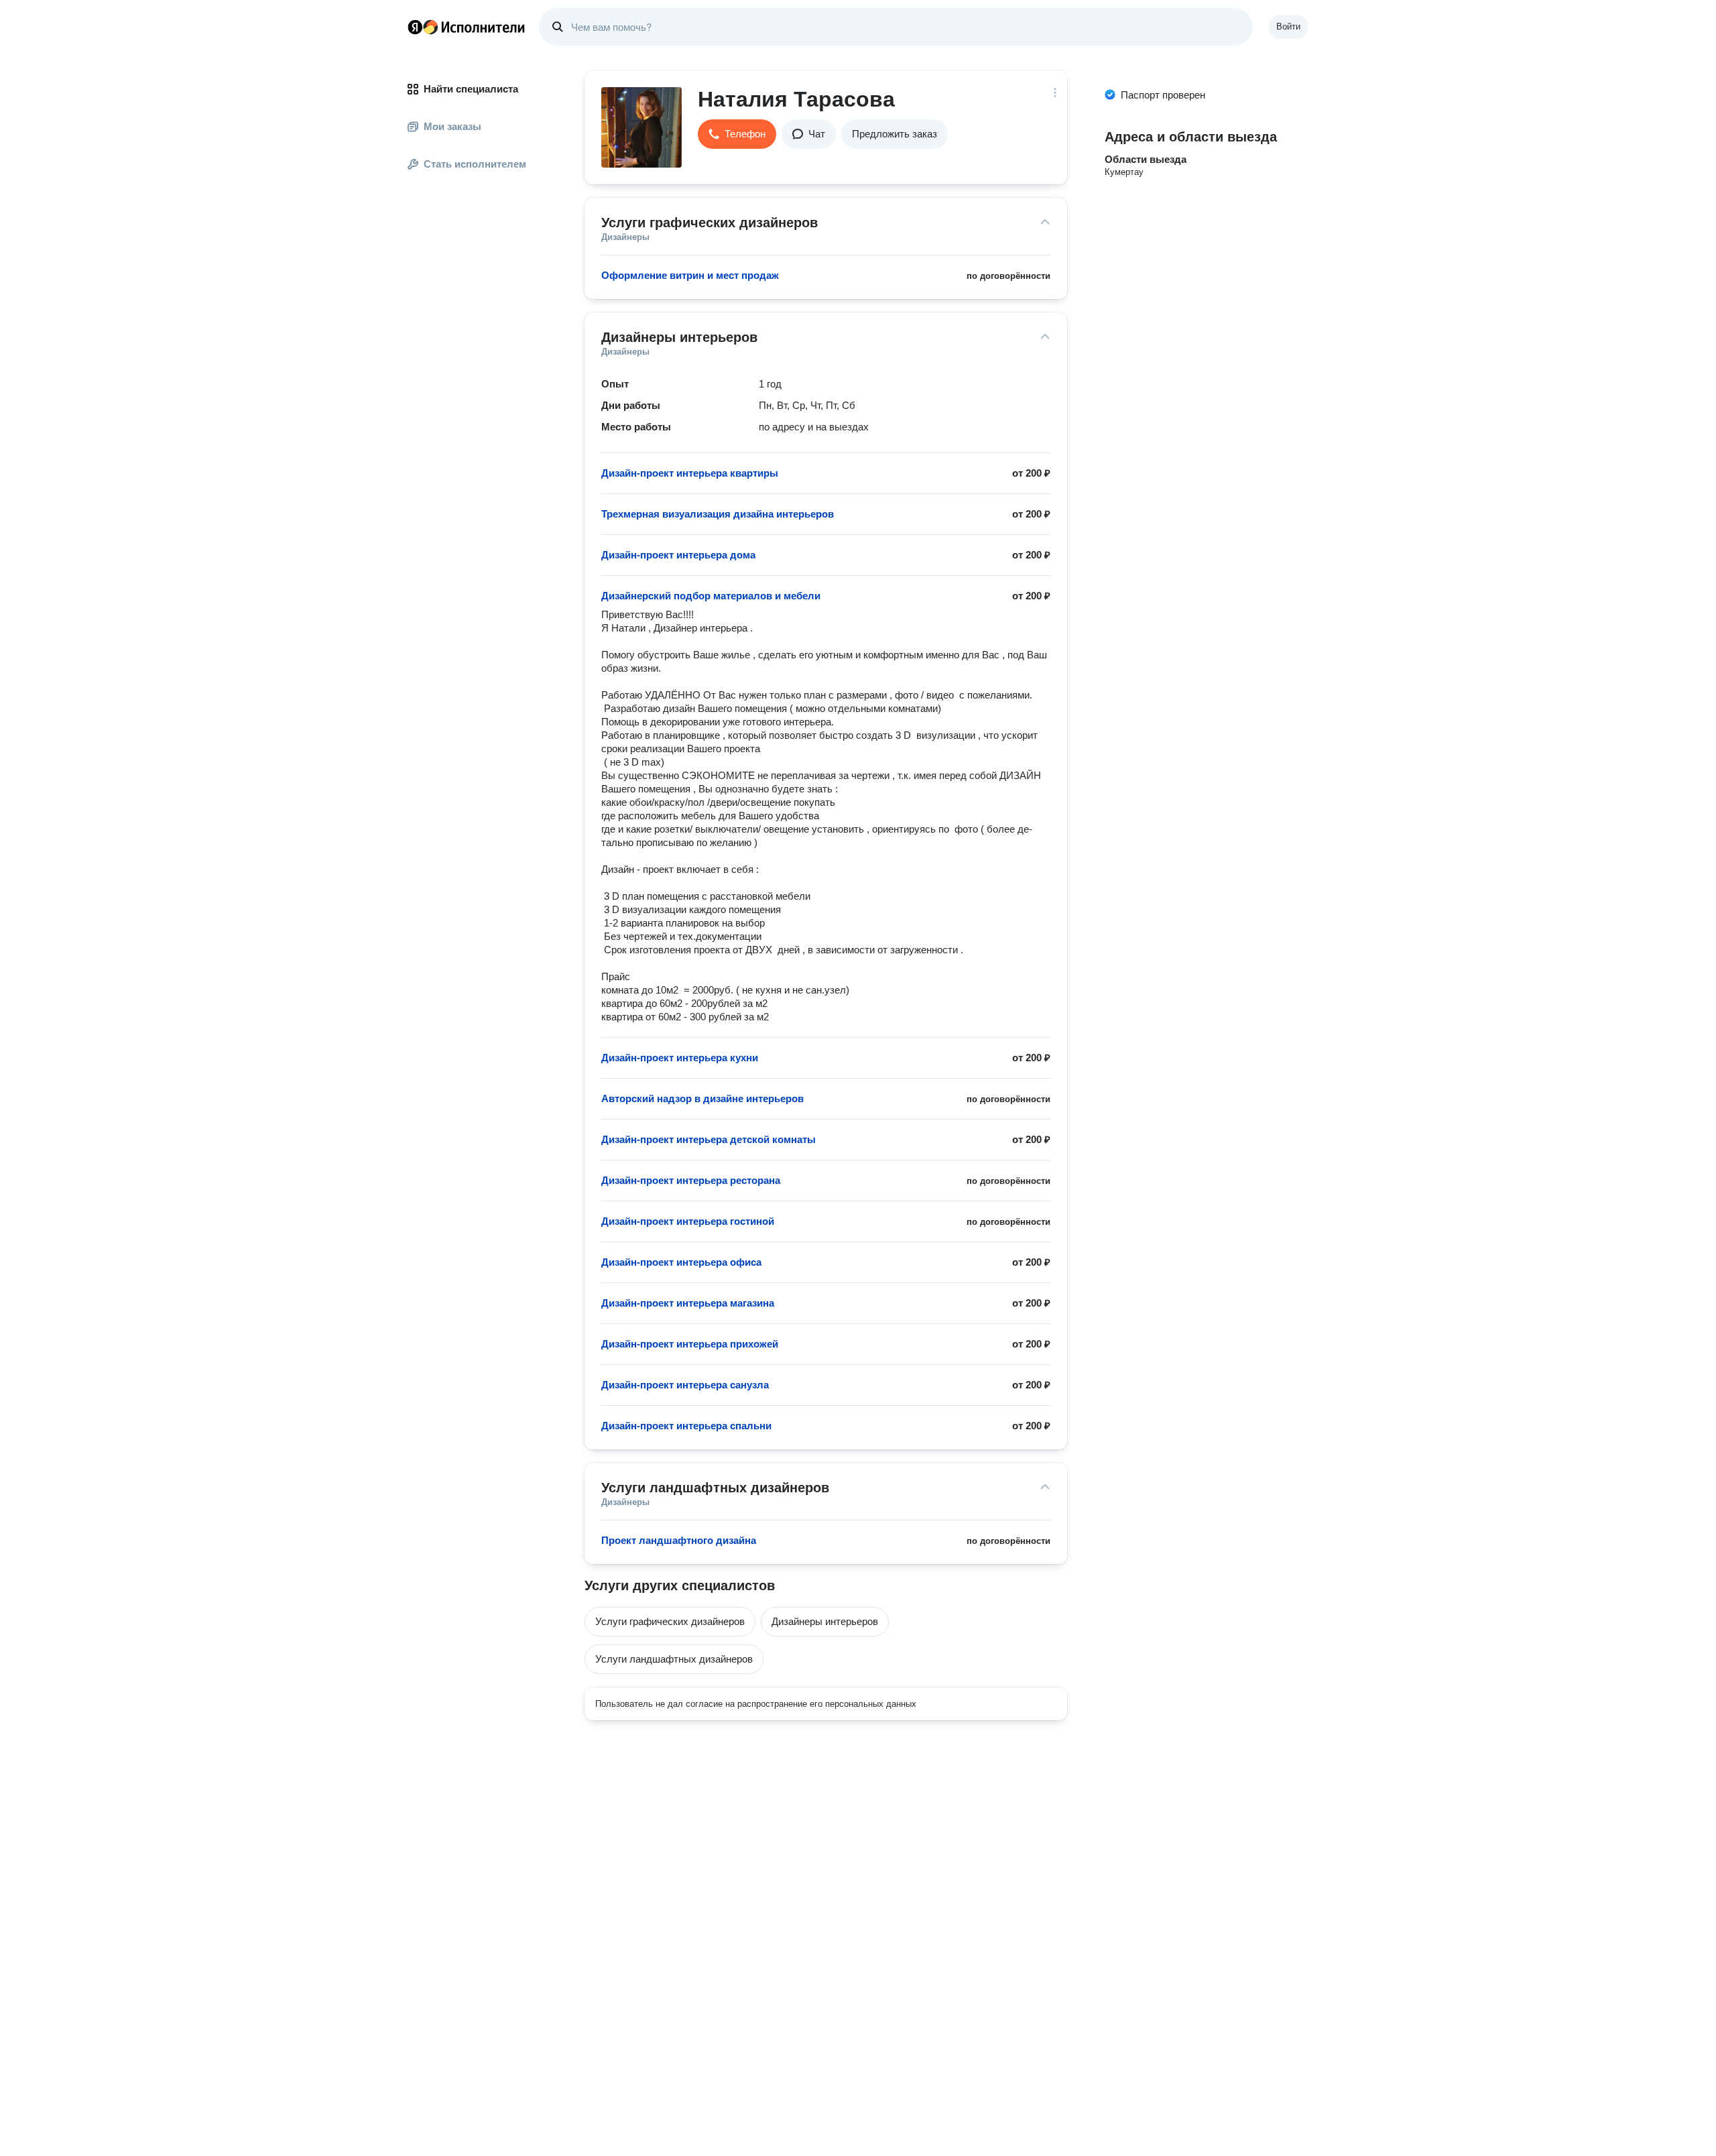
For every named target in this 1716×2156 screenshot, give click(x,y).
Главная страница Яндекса (415, 27)
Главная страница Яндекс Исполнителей (467, 27)
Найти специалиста (471, 89)
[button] (737, 134)
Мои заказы (452, 126)
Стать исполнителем (475, 164)
